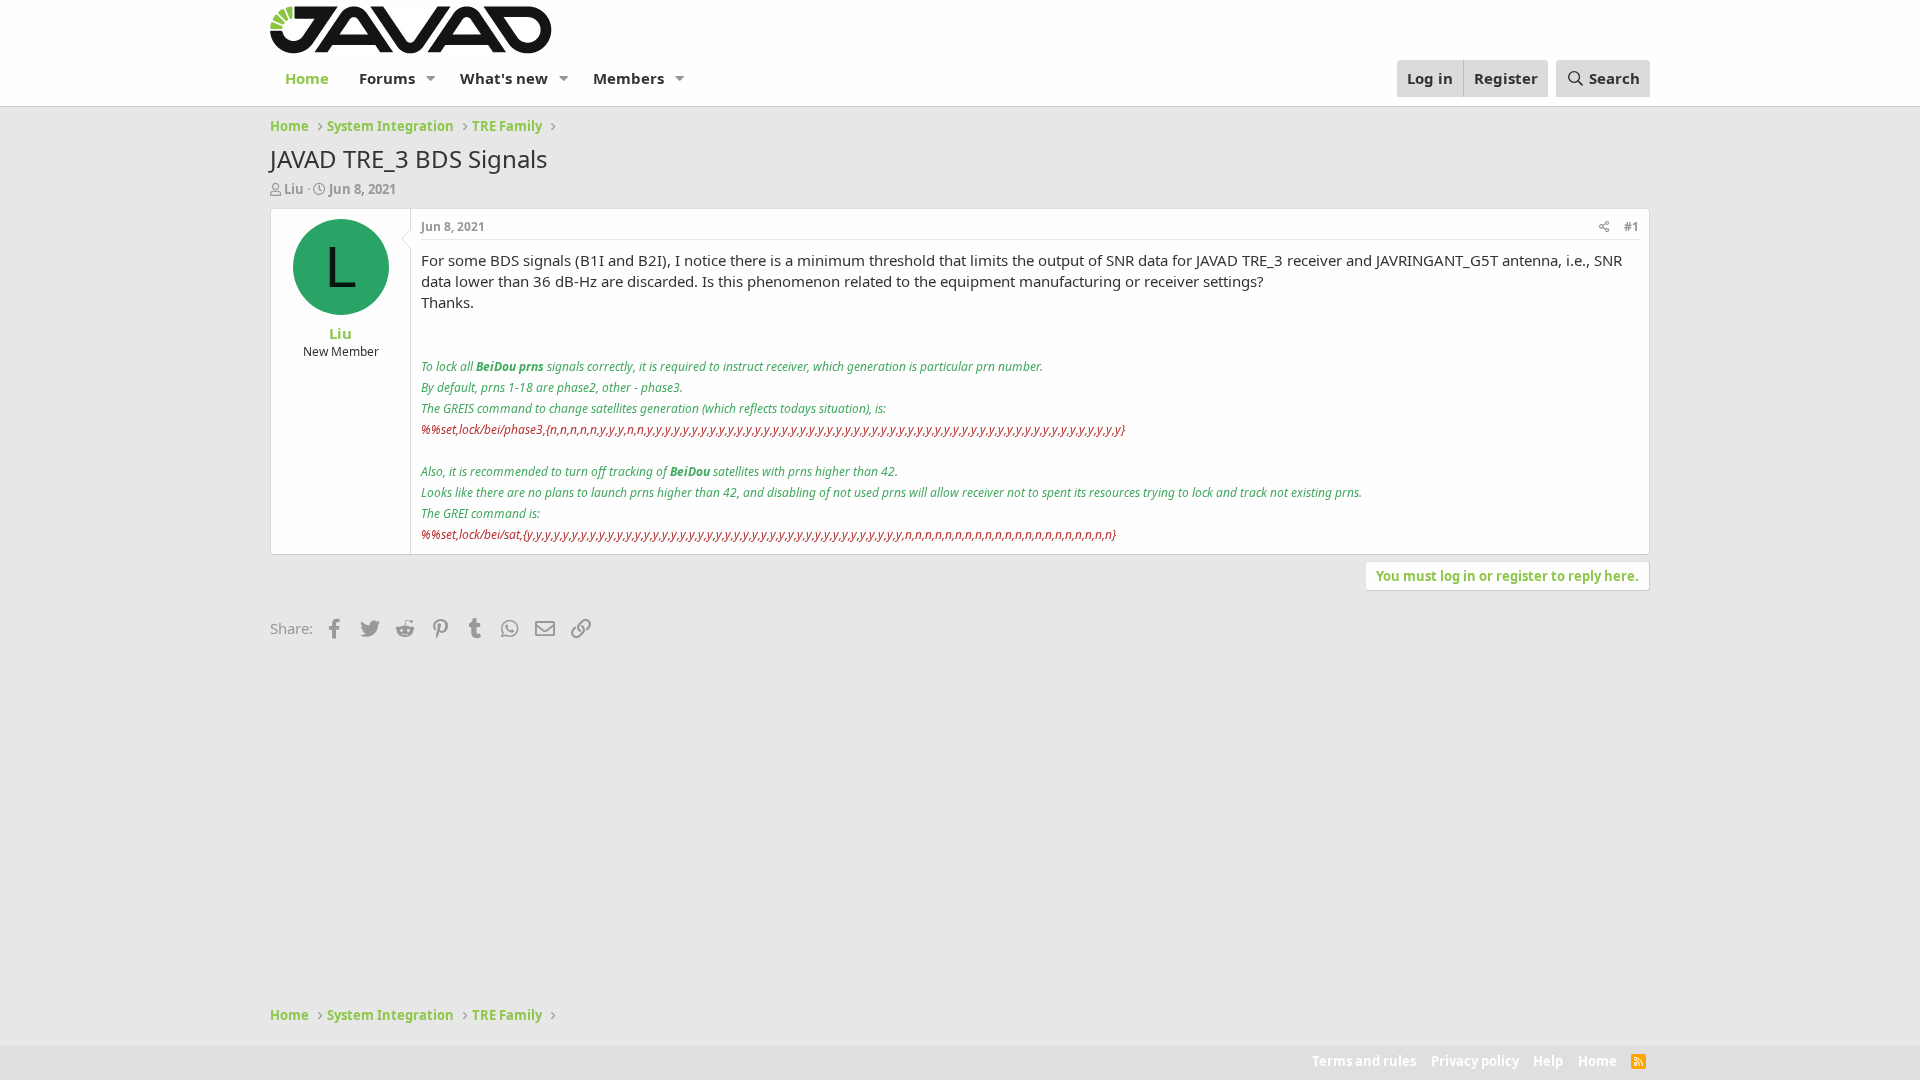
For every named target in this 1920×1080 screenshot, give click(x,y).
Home (307, 78)
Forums (387, 78)
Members (628, 78)
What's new (504, 78)
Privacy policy (1475, 1061)
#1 (1631, 226)
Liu (294, 189)
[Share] (1604, 227)
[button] (431, 78)
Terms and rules (1364, 1061)
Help (1548, 1061)
